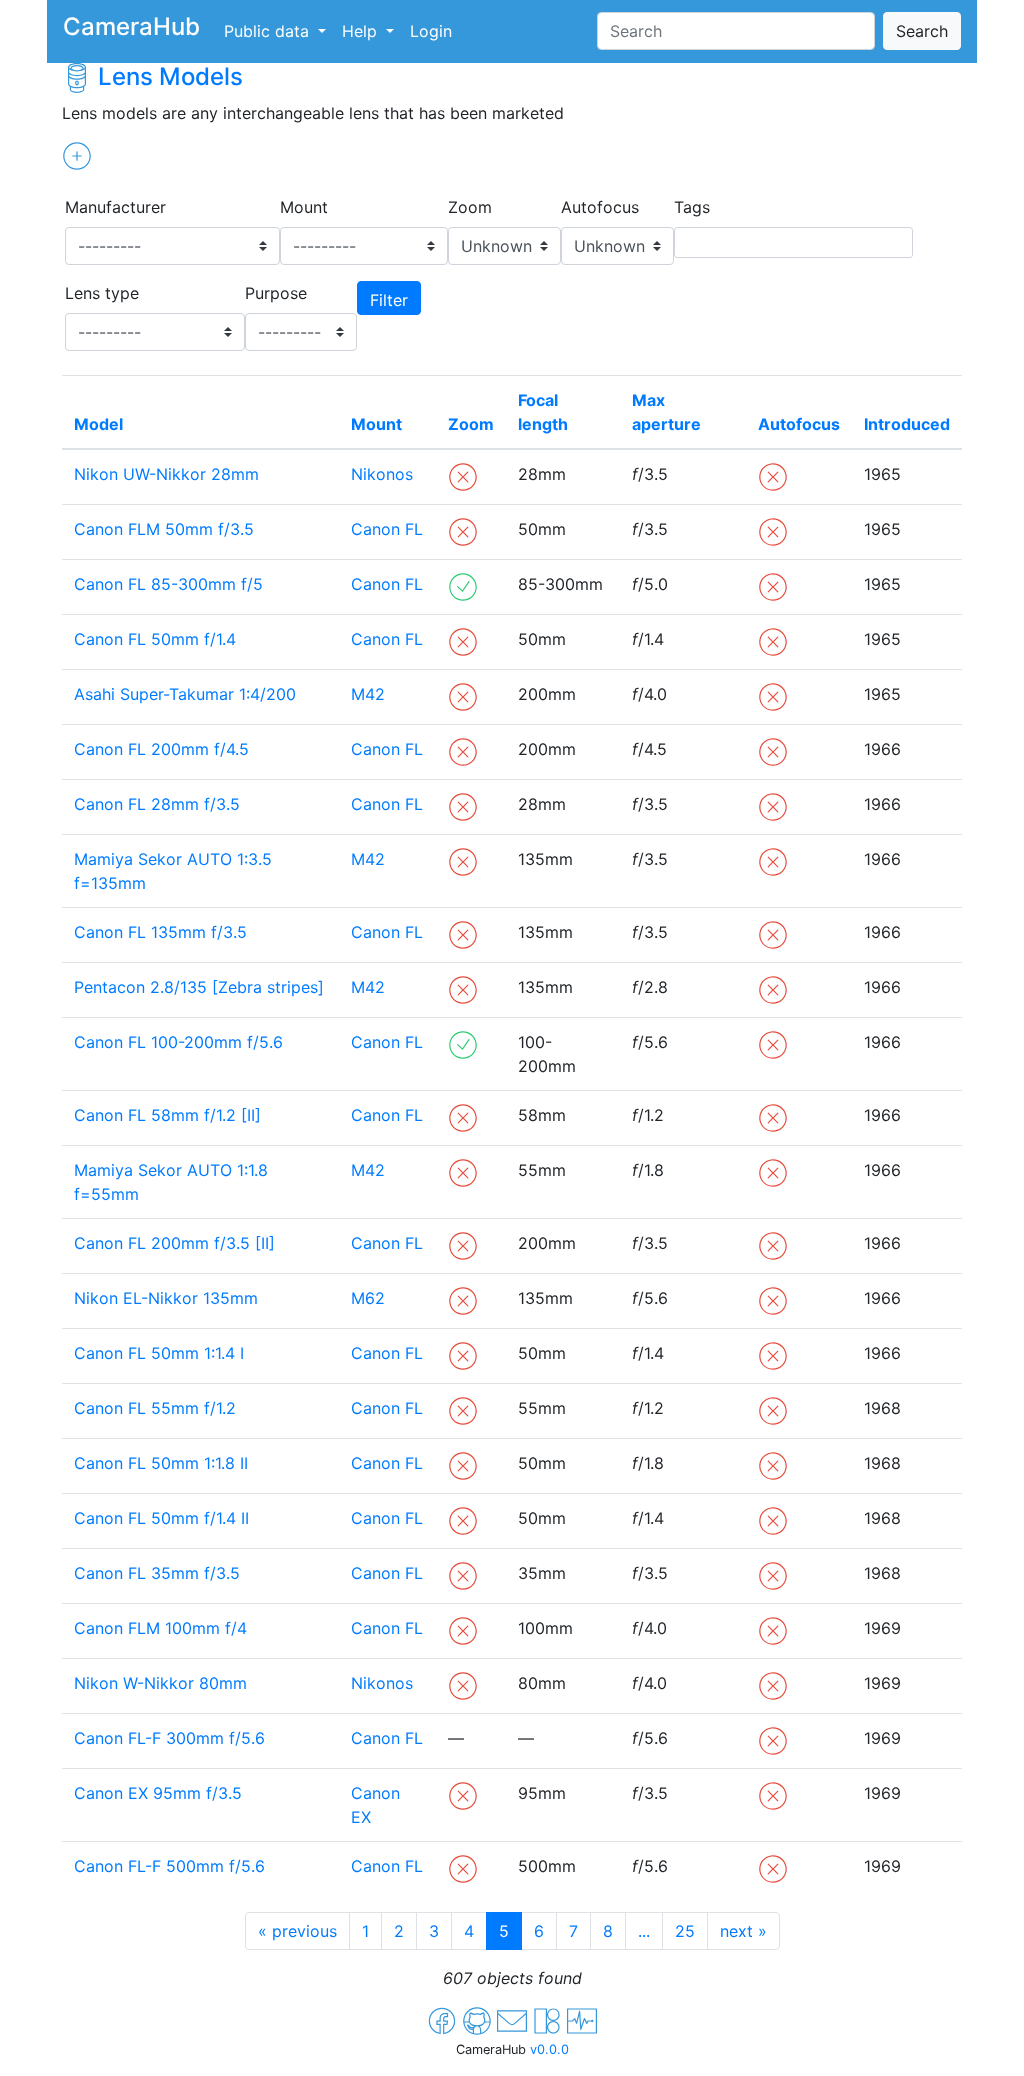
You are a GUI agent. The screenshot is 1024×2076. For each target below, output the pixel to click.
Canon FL (387, 529)
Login (431, 31)
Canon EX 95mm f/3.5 (158, 1793)
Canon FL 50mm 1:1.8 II (161, 1463)
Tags (692, 207)
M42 (368, 694)
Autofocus (600, 207)
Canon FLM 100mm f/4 (160, 1628)
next (743, 1931)
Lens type (102, 293)
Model (98, 424)
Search (922, 31)
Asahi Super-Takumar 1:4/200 (185, 694)
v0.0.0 (549, 2049)
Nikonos (382, 474)
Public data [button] (269, 31)
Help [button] (362, 31)
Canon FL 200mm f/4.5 (161, 749)
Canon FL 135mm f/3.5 (160, 932)
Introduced (907, 424)
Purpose (276, 293)
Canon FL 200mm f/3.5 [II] (174, 1243)
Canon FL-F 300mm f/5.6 (169, 1738)
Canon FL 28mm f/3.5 (157, 804)
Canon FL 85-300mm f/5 (168, 584)
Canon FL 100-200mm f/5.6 (178, 1042)
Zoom (470, 207)
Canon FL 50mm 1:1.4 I (159, 1353)
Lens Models (170, 76)
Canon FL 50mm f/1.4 (155, 639)
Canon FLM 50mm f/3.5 (164, 529)
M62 (368, 1298)
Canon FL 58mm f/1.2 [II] (167, 1115)
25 (685, 1931)
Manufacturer (115, 207)
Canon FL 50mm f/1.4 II (161, 1518)
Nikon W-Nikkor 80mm (160, 1683)
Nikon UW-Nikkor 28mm (166, 474)
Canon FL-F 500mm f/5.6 (169, 1866)
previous (297, 1931)
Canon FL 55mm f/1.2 (155, 1408)
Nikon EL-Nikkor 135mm (166, 1298)
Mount (304, 207)
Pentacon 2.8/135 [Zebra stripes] (199, 987)
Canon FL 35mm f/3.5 (157, 1573)
